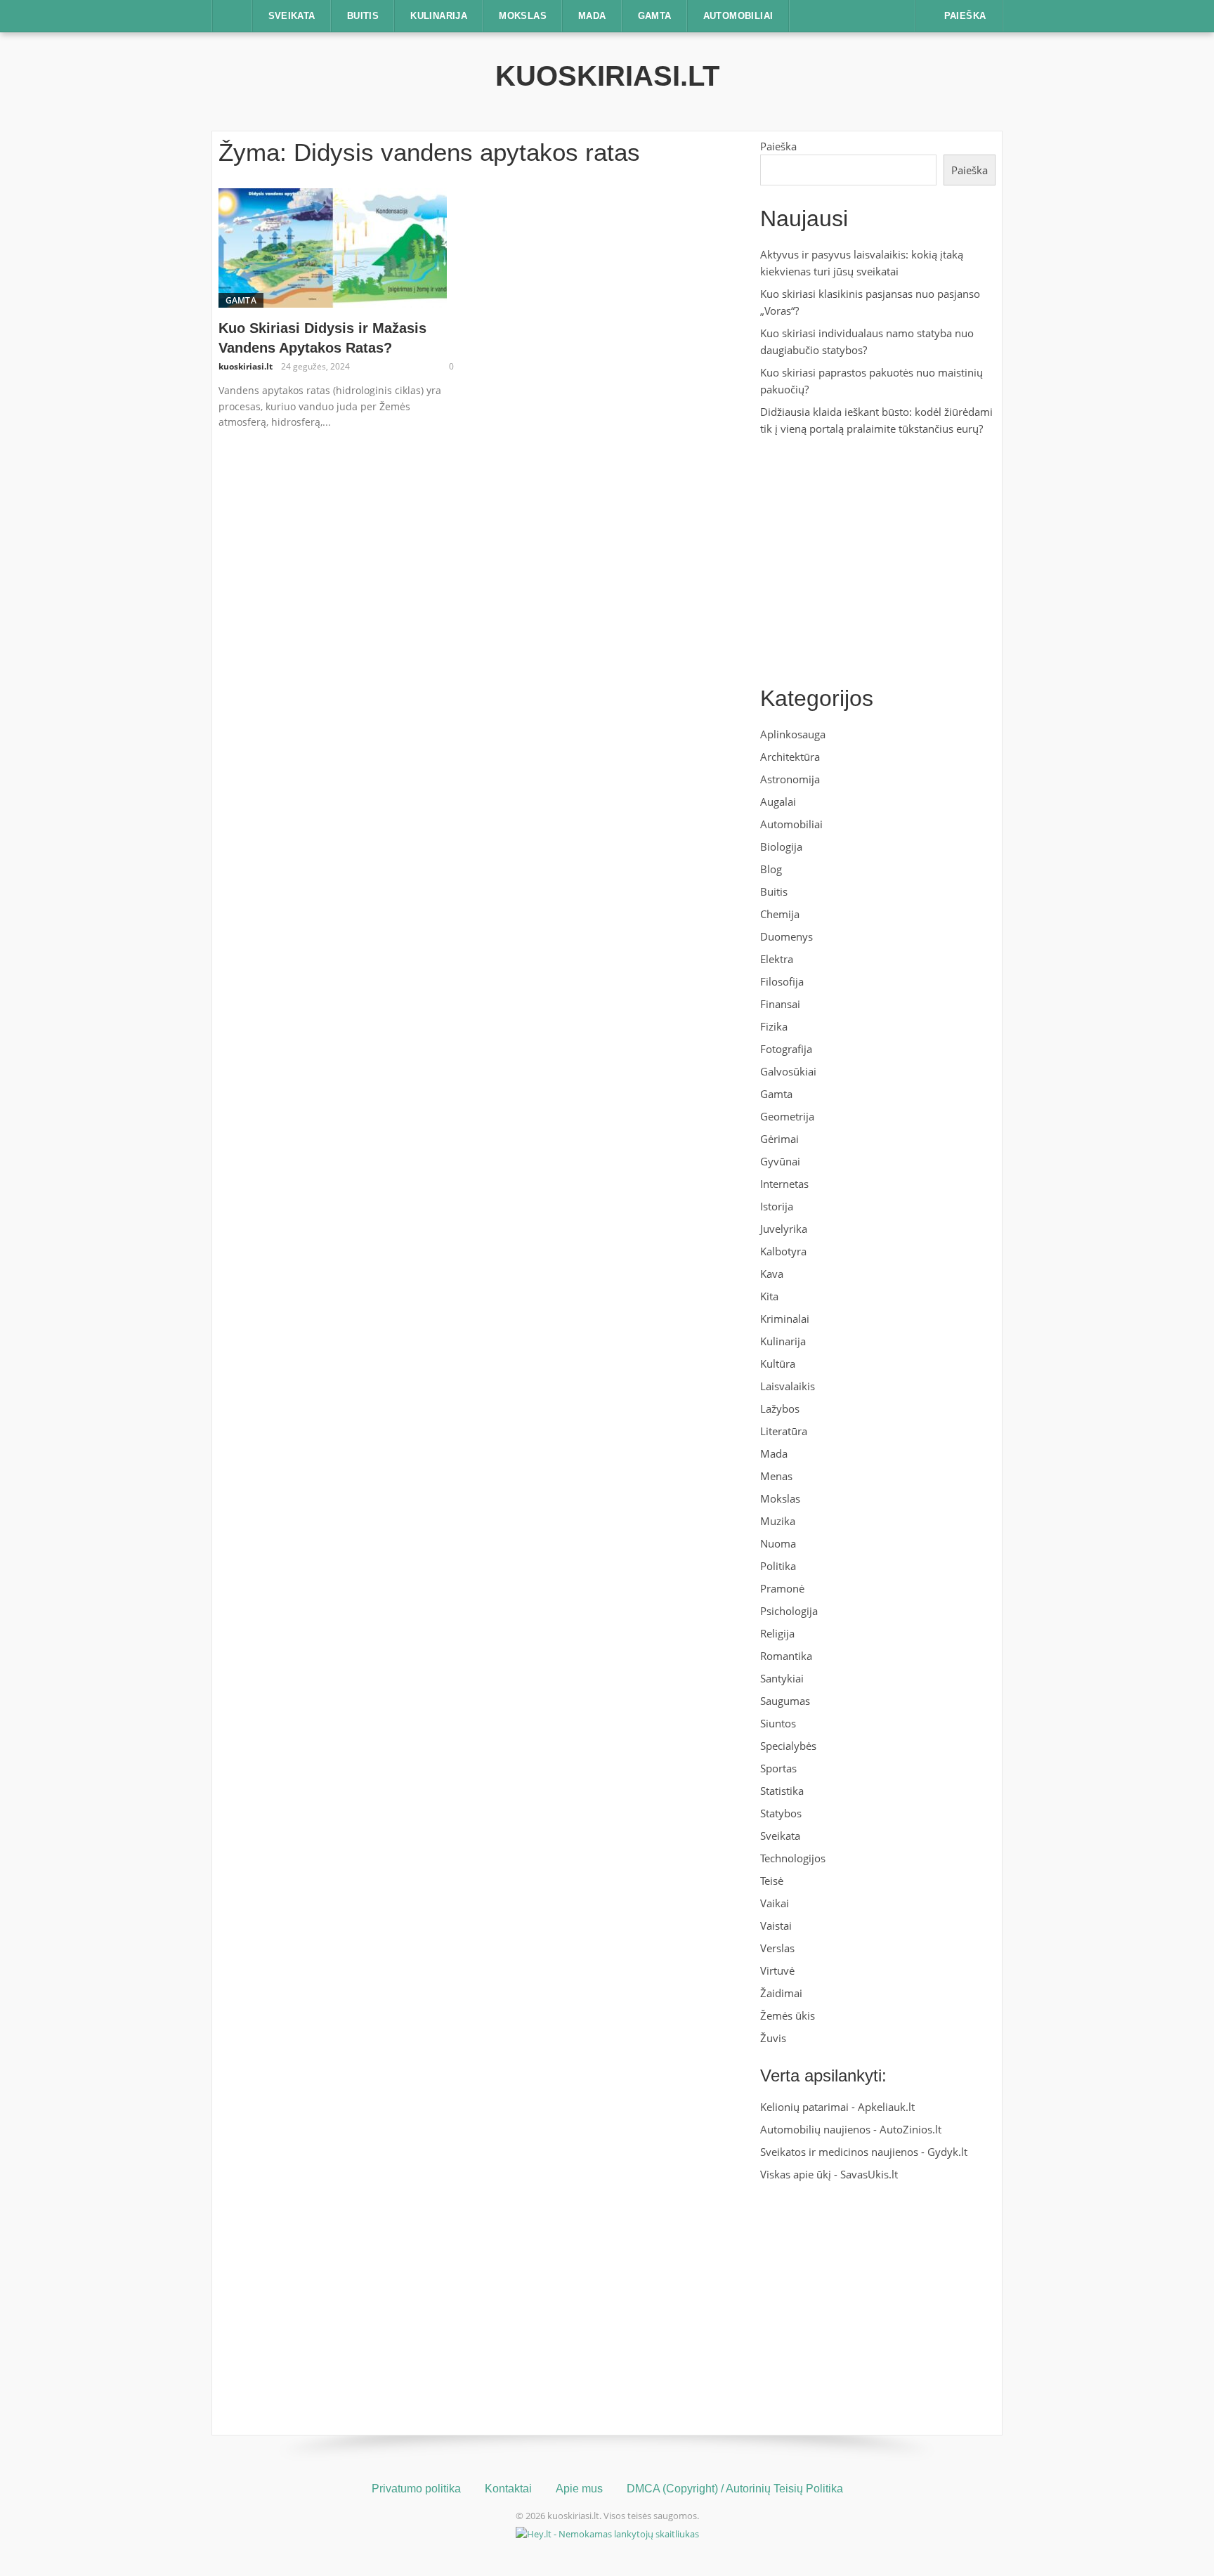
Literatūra (784, 1431)
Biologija (781, 846)
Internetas (784, 1184)
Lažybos (780, 1408)
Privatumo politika (416, 2489)
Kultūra (778, 1364)
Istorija (777, 1206)
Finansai (780, 1004)
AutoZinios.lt (910, 2129)
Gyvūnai (780, 1161)
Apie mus (579, 2489)
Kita (769, 1296)
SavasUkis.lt (869, 2174)
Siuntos (778, 1723)
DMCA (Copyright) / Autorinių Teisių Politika (735, 2489)
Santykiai (782, 1678)
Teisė (772, 1881)
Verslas (777, 1948)
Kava (772, 1274)
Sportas (778, 1768)
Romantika (786, 1656)
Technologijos (793, 1858)
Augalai (778, 802)
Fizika (774, 1026)
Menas (776, 1476)
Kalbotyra (783, 1251)
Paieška (778, 146)
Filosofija (782, 981)
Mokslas (523, 16)
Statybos (781, 1813)
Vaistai (776, 1926)
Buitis (363, 16)
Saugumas (785, 1701)
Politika (778, 1566)
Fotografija (786, 1049)
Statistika (782, 1791)
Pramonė (782, 1588)
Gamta (655, 16)
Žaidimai (781, 1993)
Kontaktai (508, 2489)
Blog (771, 869)
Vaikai (775, 1903)
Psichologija (789, 1611)
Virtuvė (777, 1970)
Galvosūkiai (788, 1071)
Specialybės (788, 1746)
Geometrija (787, 1116)
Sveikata (292, 16)
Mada (592, 16)
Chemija (780, 914)
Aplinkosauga (793, 734)
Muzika (778, 1521)
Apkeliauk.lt (886, 2107)
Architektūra (790, 757)
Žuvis (773, 2038)
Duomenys (787, 936)
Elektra (777, 959)
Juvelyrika (784, 1229)
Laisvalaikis (788, 1386)
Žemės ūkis (788, 2015)
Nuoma (778, 1543)
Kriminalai (785, 1319)
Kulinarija (439, 16)
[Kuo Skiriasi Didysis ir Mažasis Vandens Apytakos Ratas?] (333, 247)
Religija (777, 1633)
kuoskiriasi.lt (607, 76)
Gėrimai (779, 1139)
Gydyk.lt (947, 2152)
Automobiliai (738, 16)
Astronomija (790, 779)
